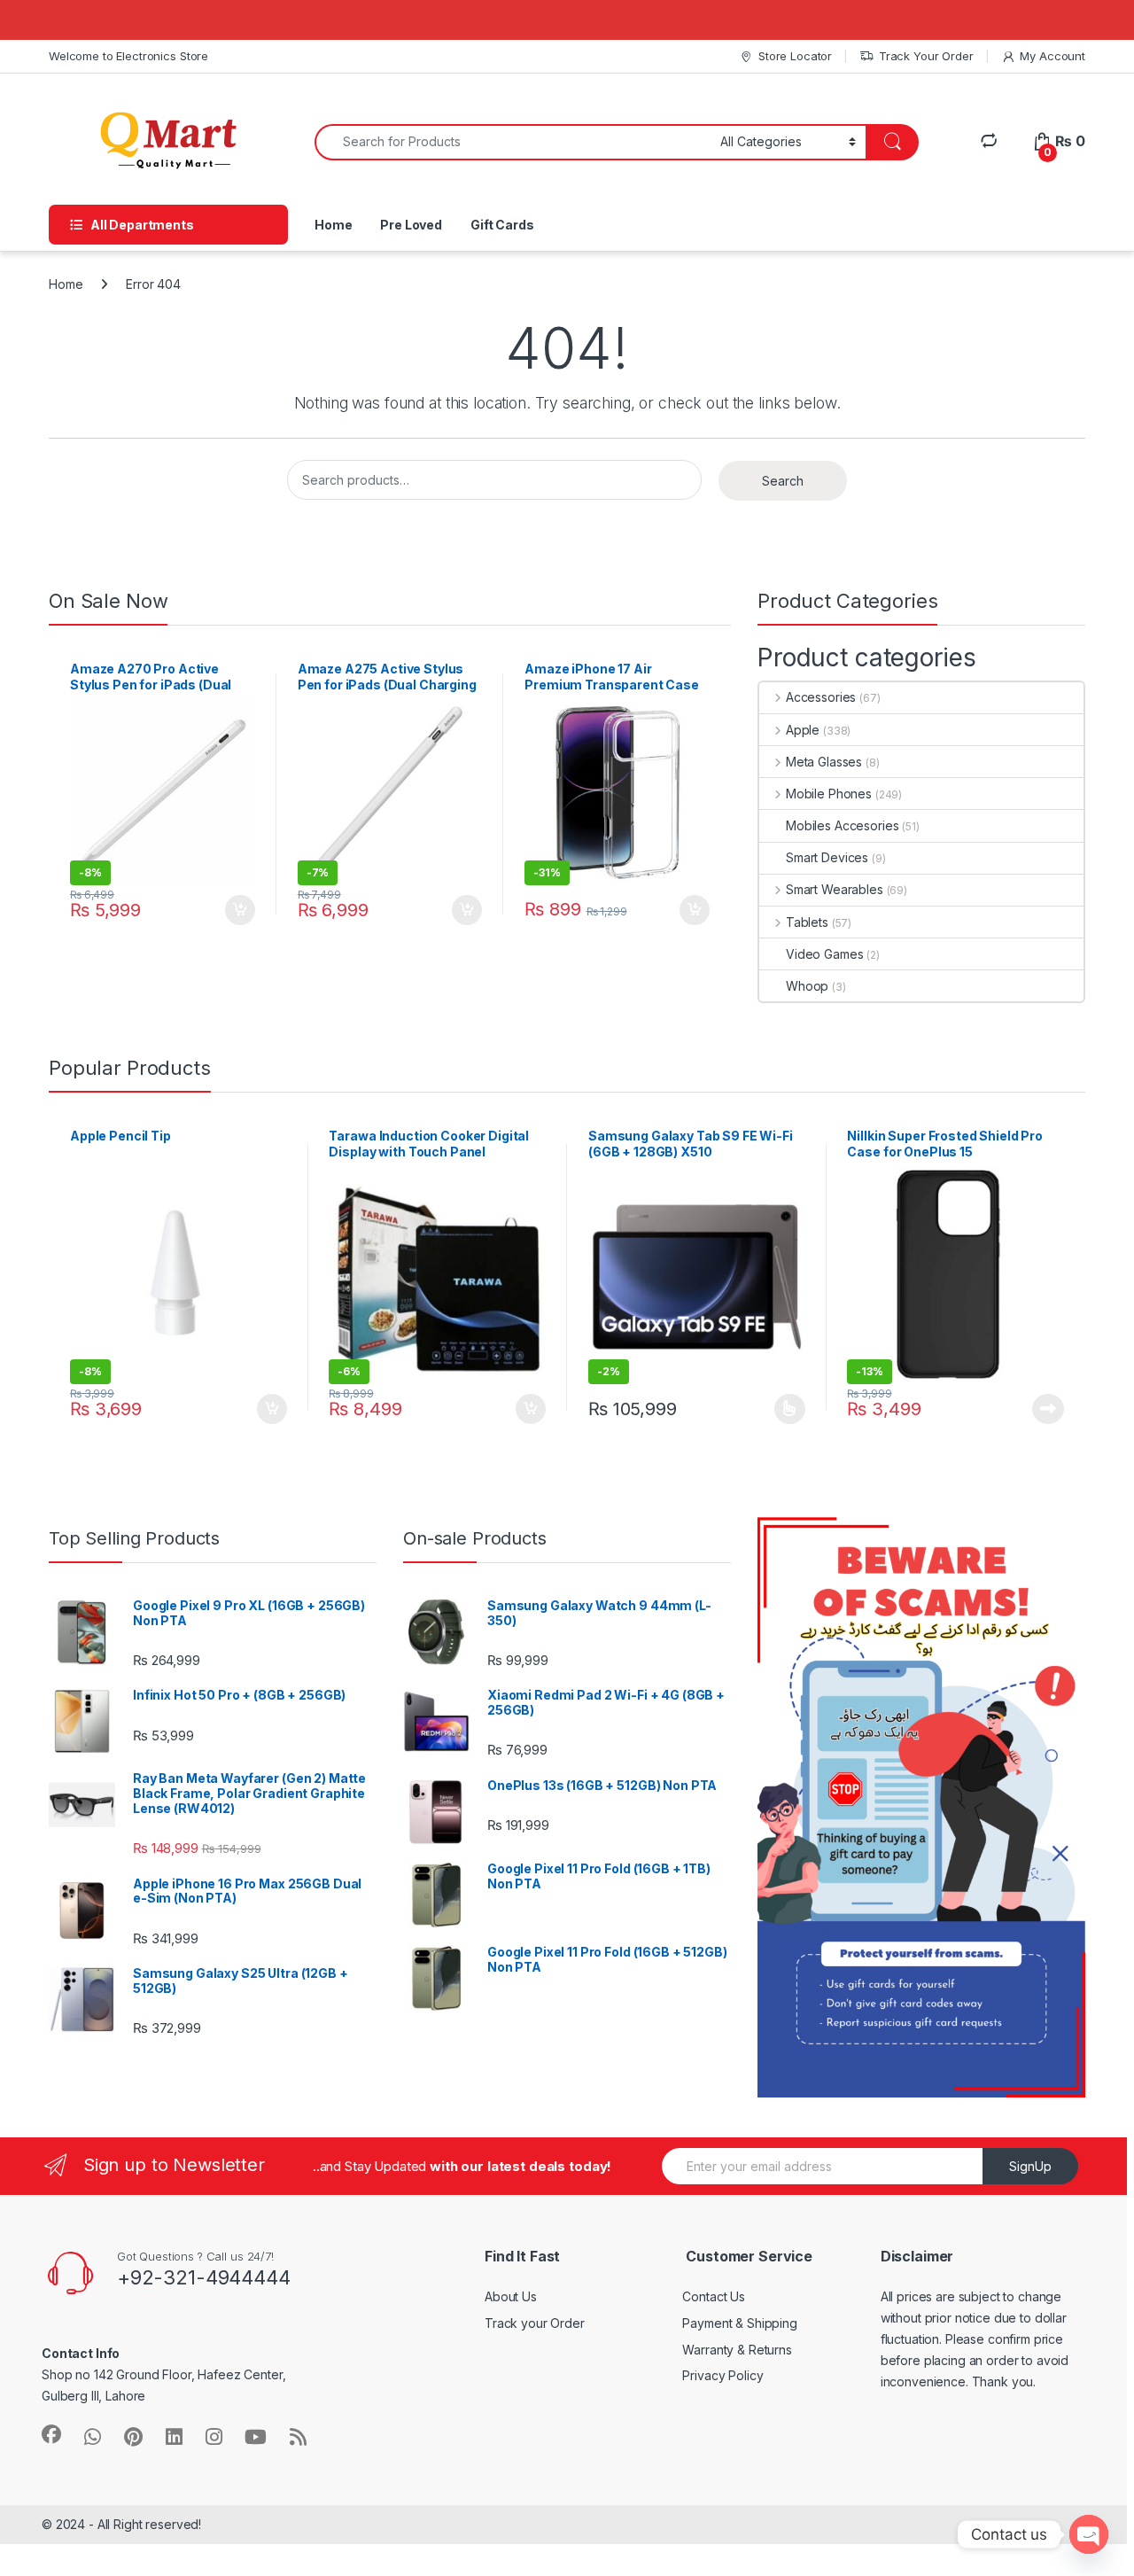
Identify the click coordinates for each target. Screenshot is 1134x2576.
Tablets (807, 922)
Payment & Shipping (739, 2323)
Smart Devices (827, 857)
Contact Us (714, 2296)
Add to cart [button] (240, 910)
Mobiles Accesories (842, 825)
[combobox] (513, 142)
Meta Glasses (824, 762)
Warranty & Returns (737, 2350)
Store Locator (795, 56)
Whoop (807, 986)
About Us (511, 2296)
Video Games (824, 954)
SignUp (1030, 2166)
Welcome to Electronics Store (128, 56)
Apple (803, 730)
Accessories (821, 697)
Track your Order (535, 2323)
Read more (1048, 1409)
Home (333, 225)
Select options (784, 1409)
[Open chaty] (1089, 2534)
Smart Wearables (835, 889)
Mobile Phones (829, 794)
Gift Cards (502, 225)
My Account (1052, 56)
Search (783, 481)
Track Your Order (926, 56)
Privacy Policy (722, 2375)
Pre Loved (411, 225)
